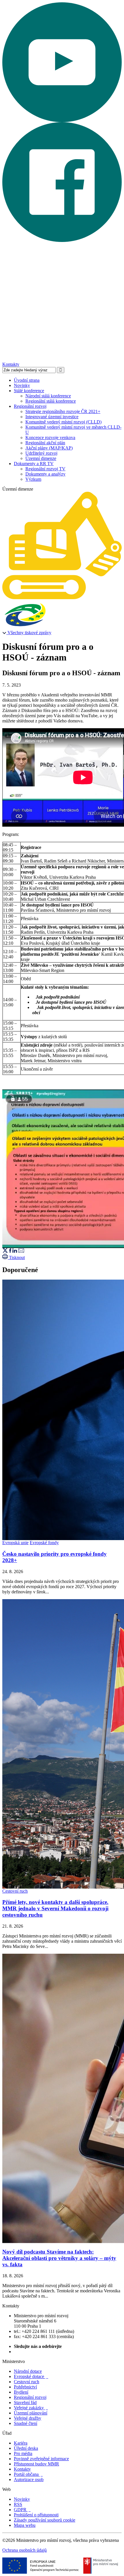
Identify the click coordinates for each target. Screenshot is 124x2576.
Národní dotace (28, 2371)
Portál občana (28, 2474)
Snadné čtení (26, 2423)
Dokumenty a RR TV (34, 464)
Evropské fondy (44, 1543)
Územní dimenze (41, 458)
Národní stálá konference (48, 396)
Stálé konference (29, 391)
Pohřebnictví (25, 2387)
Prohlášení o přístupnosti (36, 2515)
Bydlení (21, 2392)
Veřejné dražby (28, 2418)
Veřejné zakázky (31, 2408)
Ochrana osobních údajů (25, 2550)
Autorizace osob (29, 2479)
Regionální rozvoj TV (45, 469)
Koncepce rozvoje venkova (50, 437)
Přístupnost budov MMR (36, 2464)
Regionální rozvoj (30, 406)
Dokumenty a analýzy (45, 474)
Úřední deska (26, 2448)
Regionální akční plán (45, 443)
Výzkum (33, 479)
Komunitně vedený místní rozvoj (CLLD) (63, 422)
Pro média (23, 2453)
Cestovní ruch (15, 1891)
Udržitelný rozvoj (41, 453)
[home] (62, 598)
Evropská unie (15, 1543)
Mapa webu (25, 2525)
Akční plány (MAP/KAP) (49, 448)
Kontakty (11, 364)
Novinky (22, 385)
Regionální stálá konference (51, 401)
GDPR (22, 2510)
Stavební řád (25, 2402)
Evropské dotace (31, 2376)
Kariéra (21, 2443)
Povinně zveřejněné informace (41, 2459)
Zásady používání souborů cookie (45, 2520)
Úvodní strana (27, 380)
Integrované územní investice (52, 417)
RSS (18, 2504)
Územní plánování (31, 2413)
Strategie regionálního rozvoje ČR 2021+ (63, 411)
